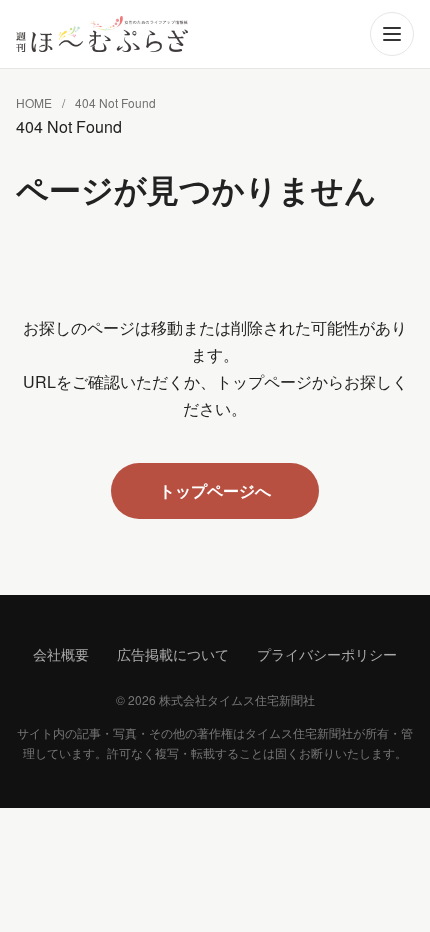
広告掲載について (173, 654)
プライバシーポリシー (327, 654)
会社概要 (61, 654)
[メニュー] (392, 34)
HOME (34, 102)
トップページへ (215, 490)
